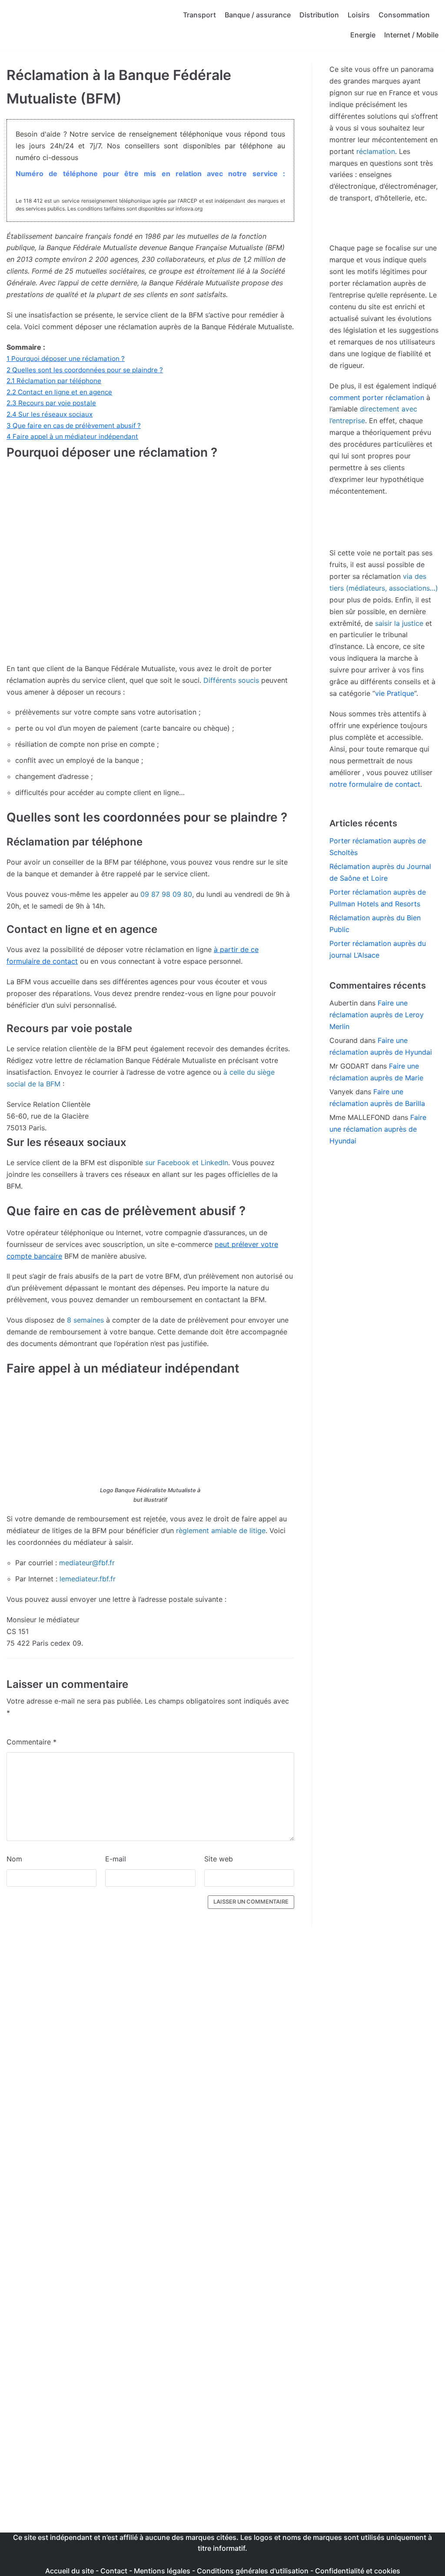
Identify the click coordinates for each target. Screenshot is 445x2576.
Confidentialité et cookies (358, 2571)
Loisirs (359, 15)
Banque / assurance (258, 15)
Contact (115, 2571)
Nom (14, 1859)
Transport (199, 15)
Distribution (319, 15)
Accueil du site (70, 2571)
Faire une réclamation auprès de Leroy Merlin (377, 1015)
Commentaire (32, 1742)
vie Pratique (395, 693)
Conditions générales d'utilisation (253, 2571)
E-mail (116, 1859)
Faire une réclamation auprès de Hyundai (378, 1129)
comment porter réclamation (377, 398)
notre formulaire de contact (375, 784)
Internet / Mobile (411, 35)
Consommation (404, 15)
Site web (219, 1859)
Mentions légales (162, 2571)
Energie (363, 35)
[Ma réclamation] (76, 25)
